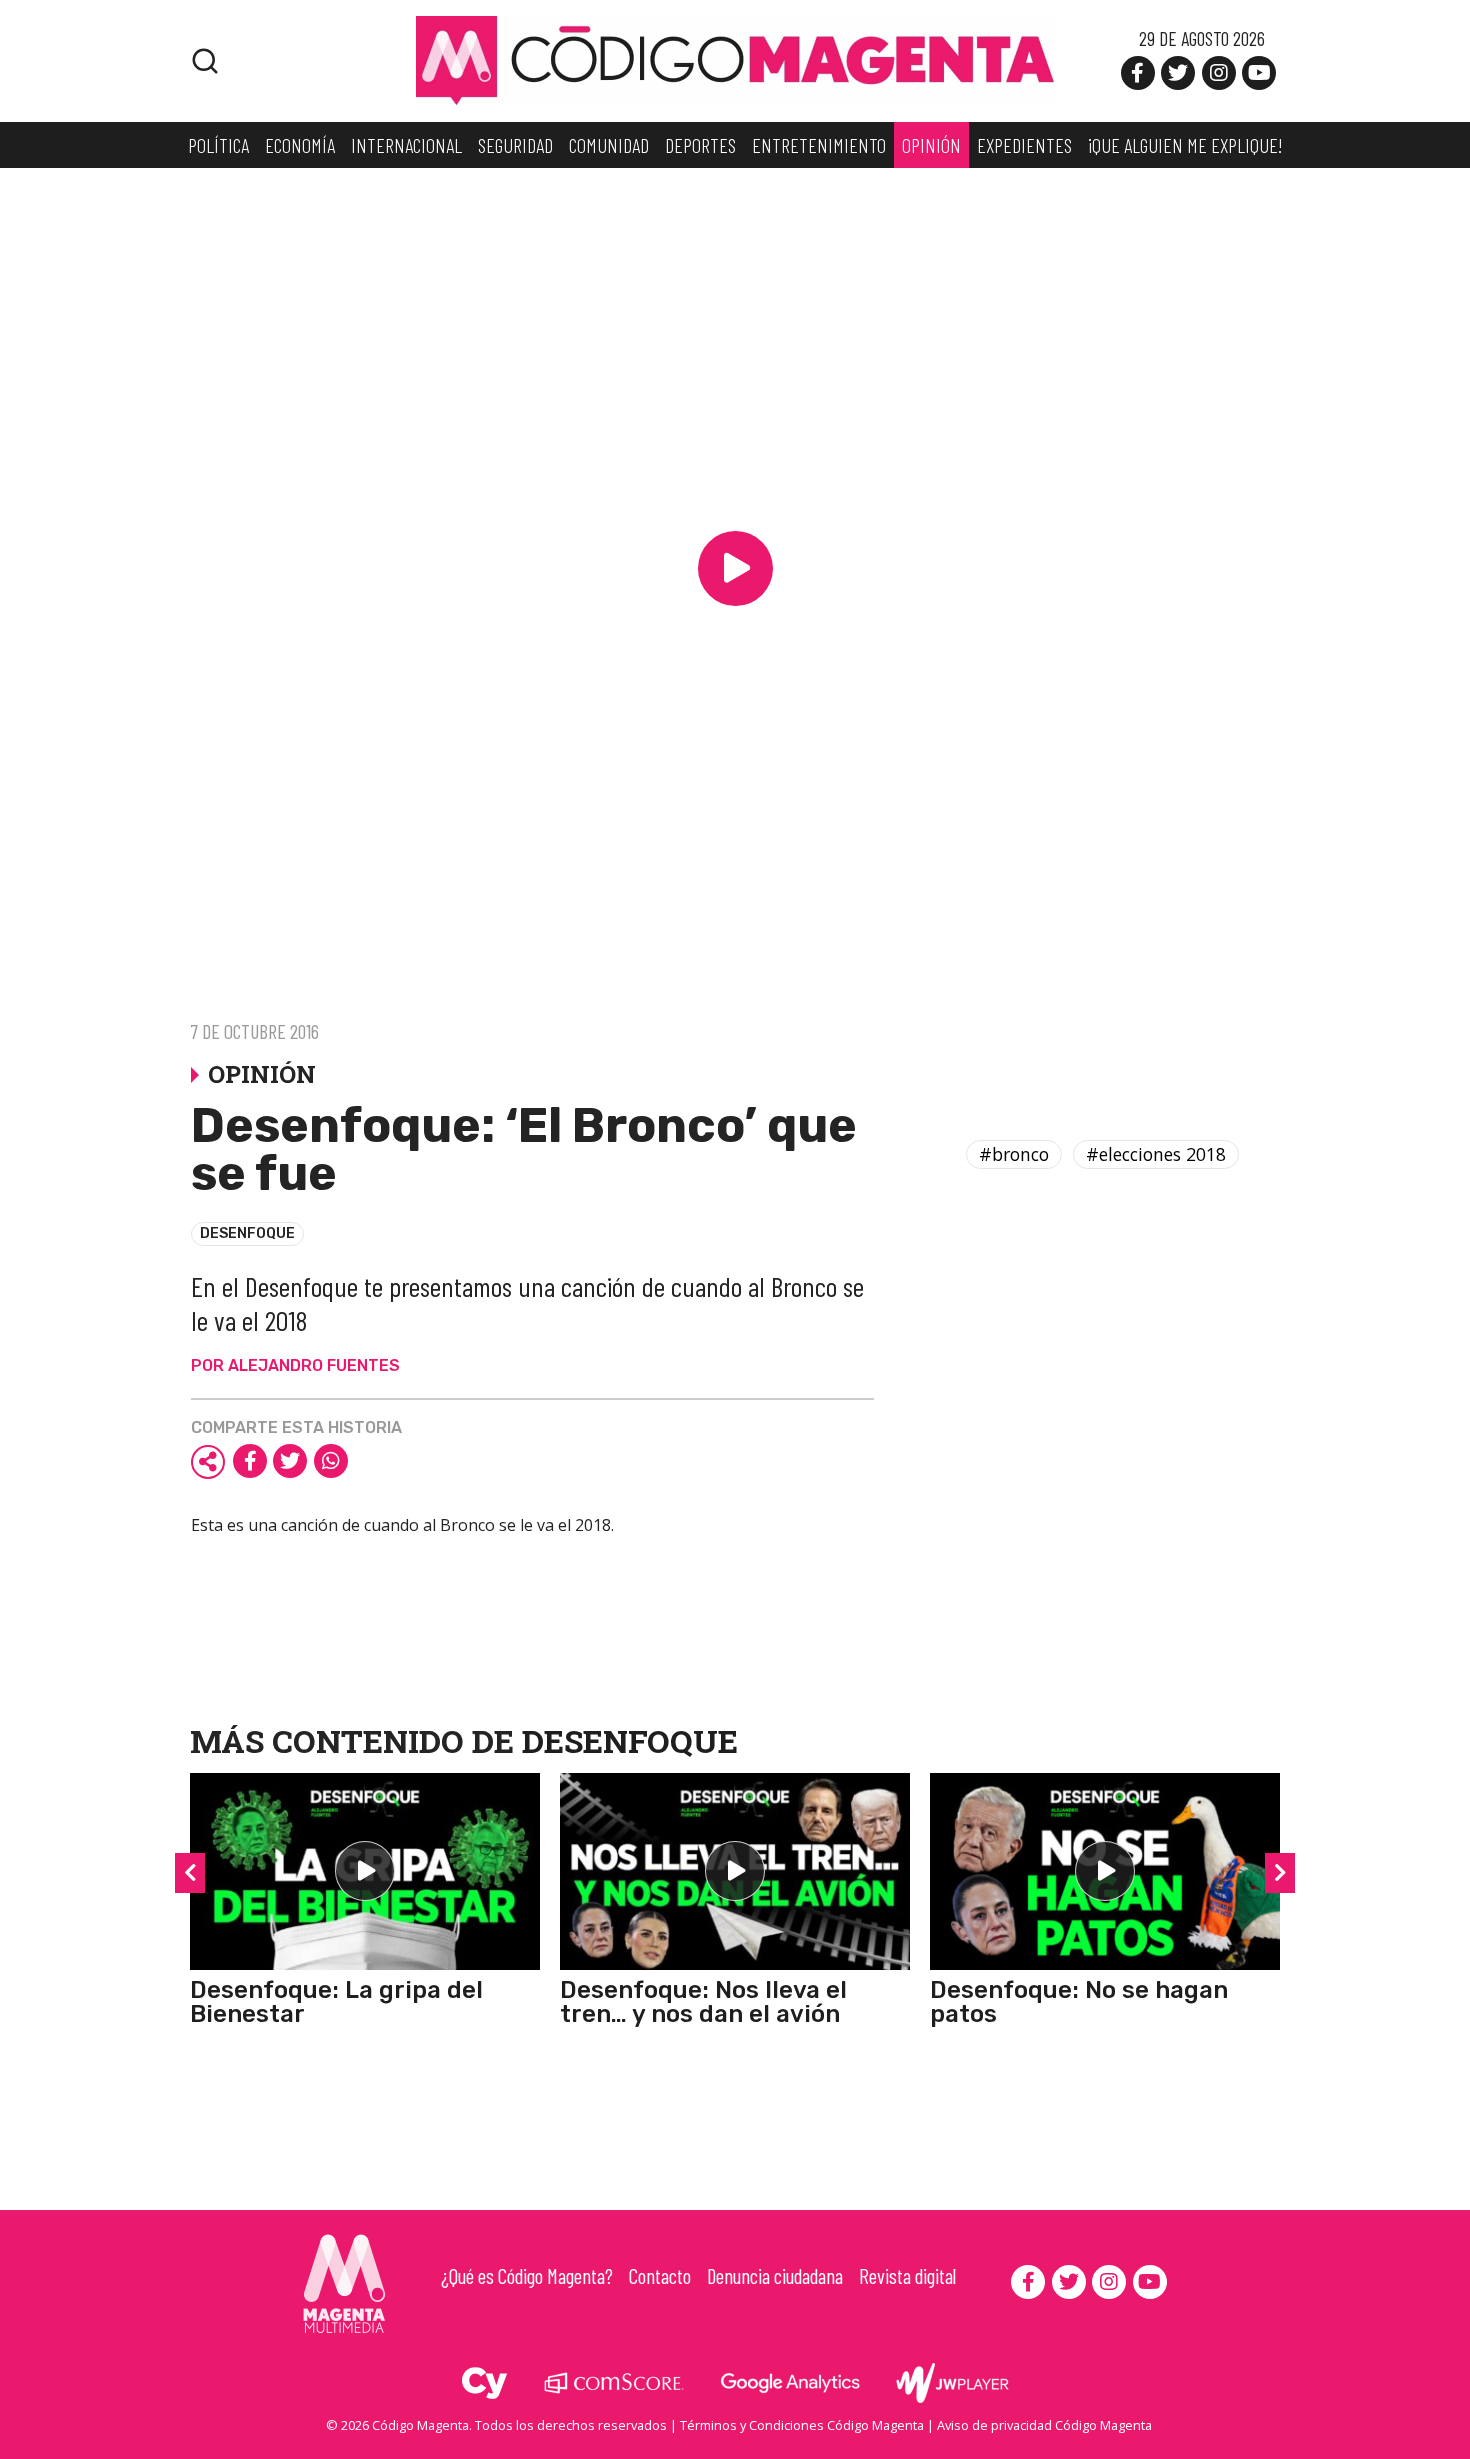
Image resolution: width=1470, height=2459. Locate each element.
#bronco (1014, 1154)
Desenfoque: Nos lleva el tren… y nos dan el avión (703, 2002)
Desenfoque (247, 1233)
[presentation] (190, 1873)
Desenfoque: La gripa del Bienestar (336, 2002)
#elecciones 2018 (1156, 1154)
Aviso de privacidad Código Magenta (1044, 2425)
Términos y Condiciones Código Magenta (802, 2425)
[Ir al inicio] (735, 59)
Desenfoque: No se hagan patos (1079, 2002)
